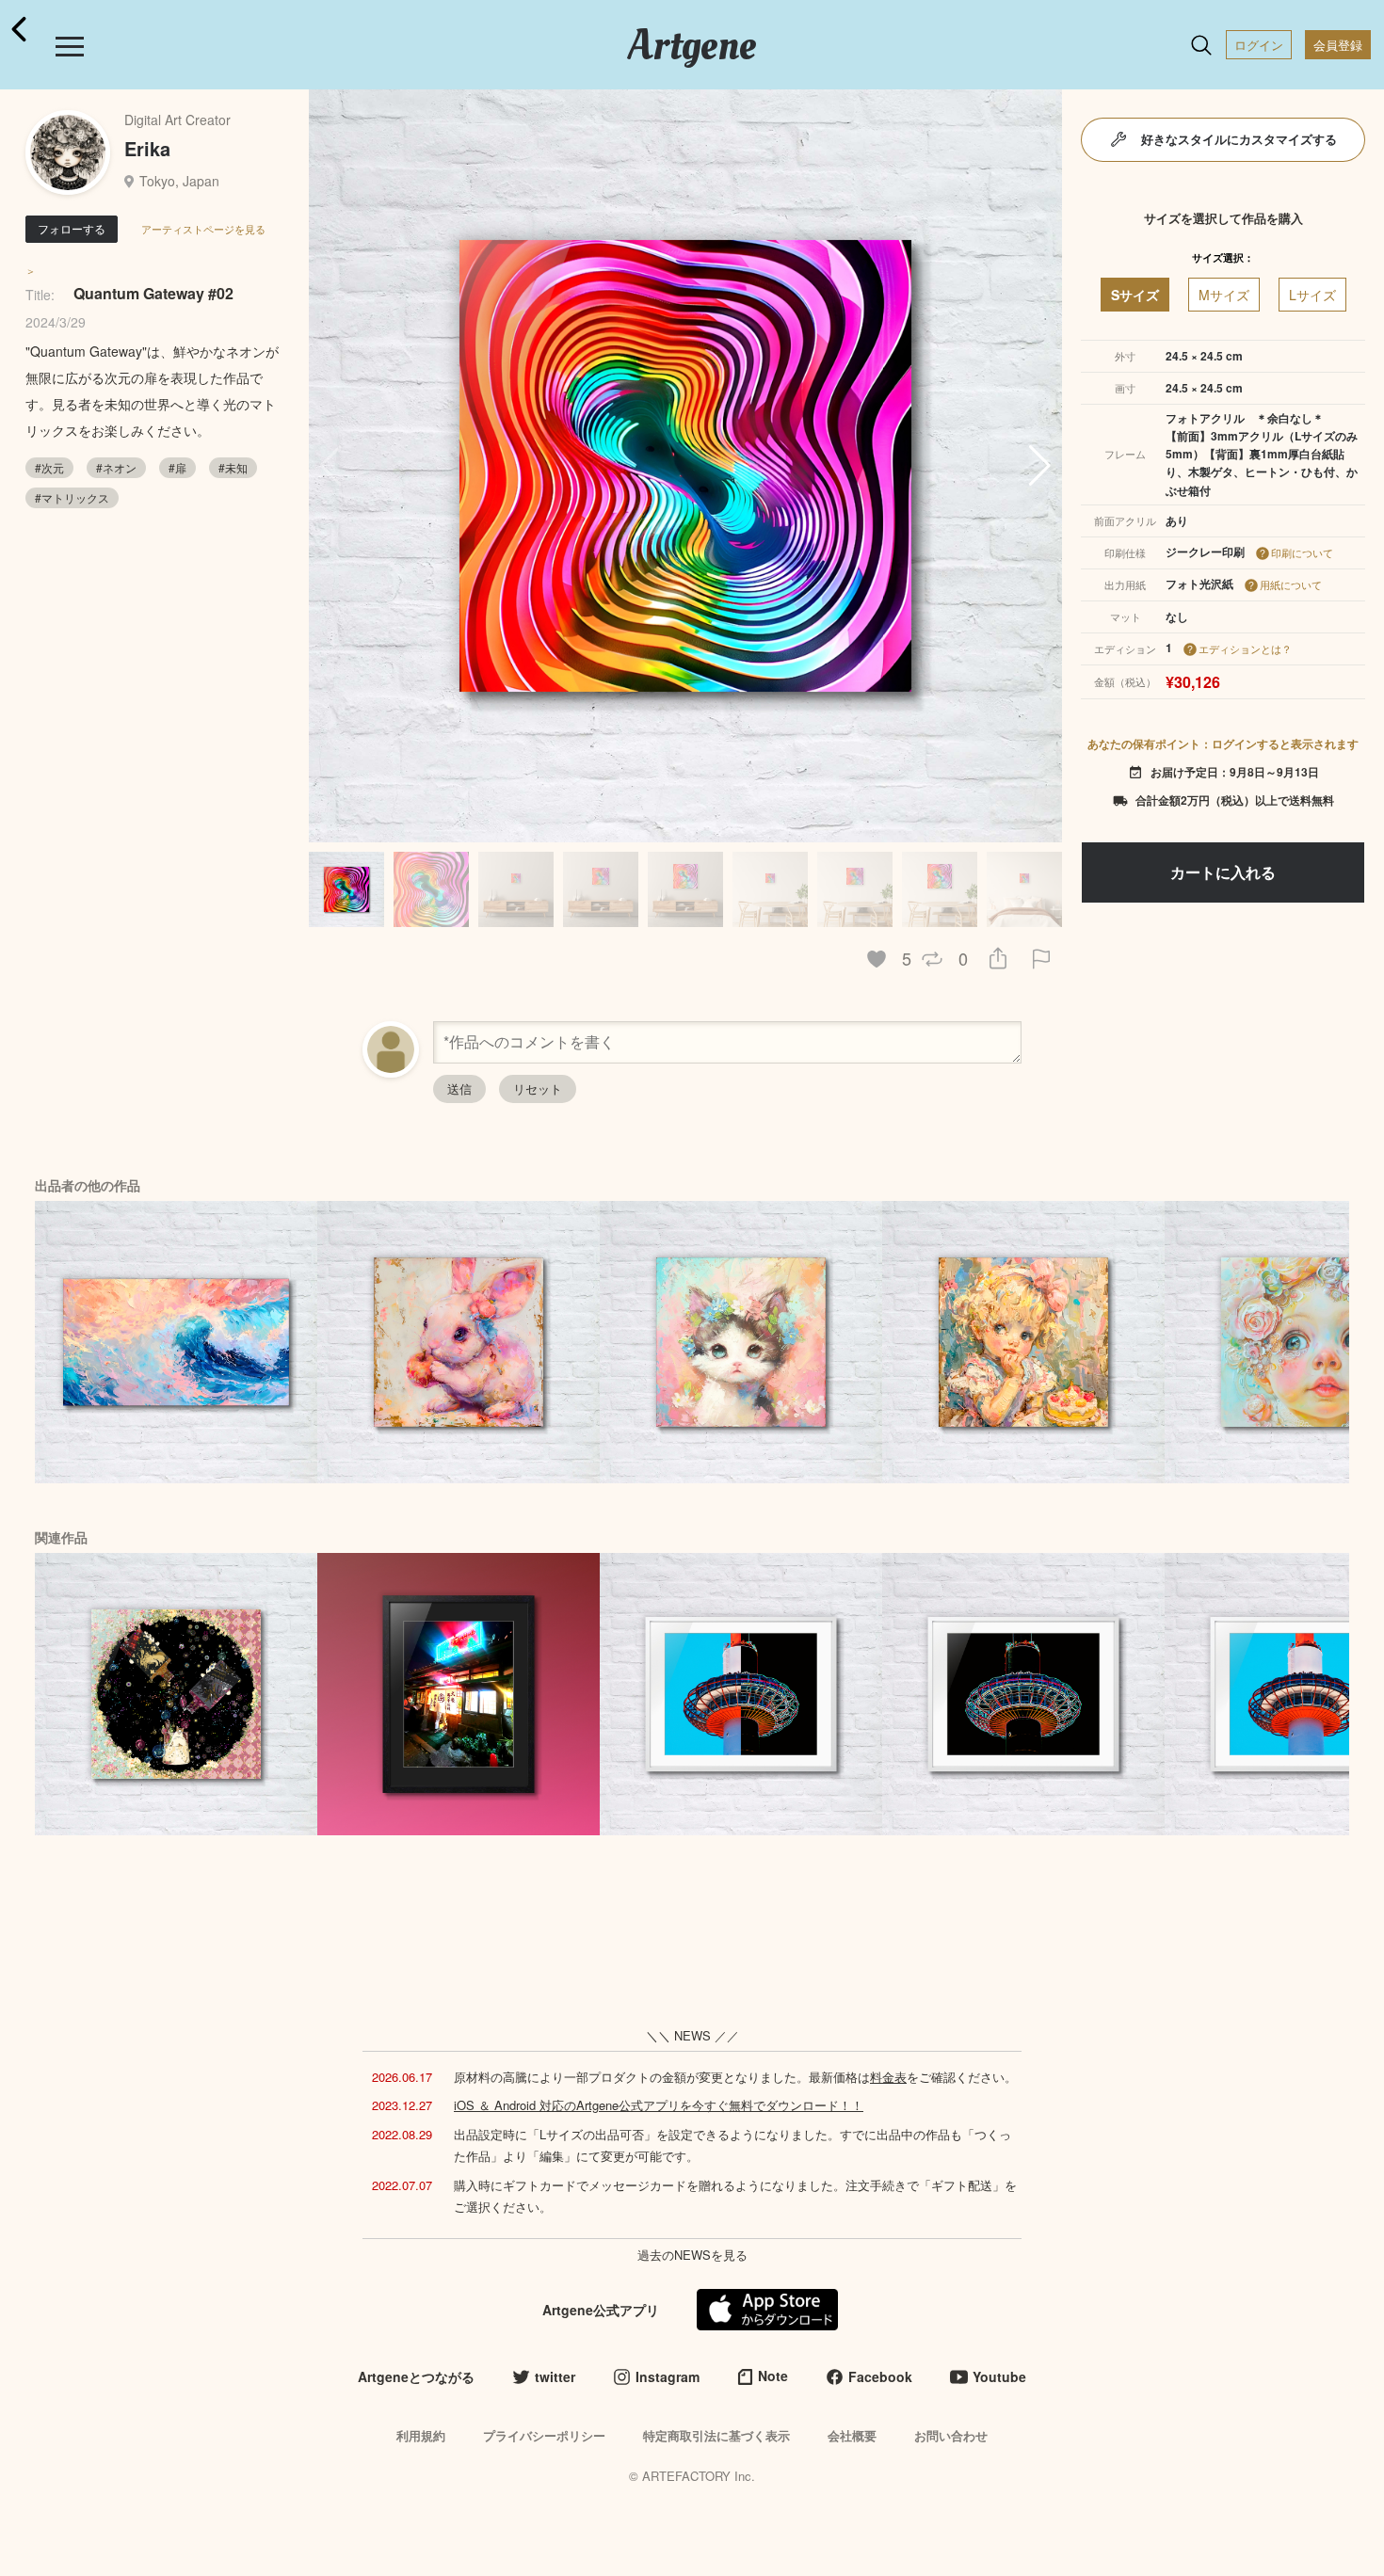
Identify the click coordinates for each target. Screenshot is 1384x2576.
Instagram (668, 2376)
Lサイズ (1312, 295)
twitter (555, 2376)
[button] (1040, 466)
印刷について (1302, 552)
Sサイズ (1135, 295)
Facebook (880, 2376)
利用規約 (421, 2435)
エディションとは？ (1245, 648)
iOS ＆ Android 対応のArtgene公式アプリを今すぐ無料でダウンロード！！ (659, 2105)
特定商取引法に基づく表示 (716, 2435)
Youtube (999, 2376)
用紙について (1291, 584)
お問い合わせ (951, 2435)
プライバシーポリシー (544, 2435)
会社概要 (852, 2435)
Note (773, 2376)
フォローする (72, 228)
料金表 (888, 2077)
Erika (147, 148)
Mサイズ (1224, 295)
